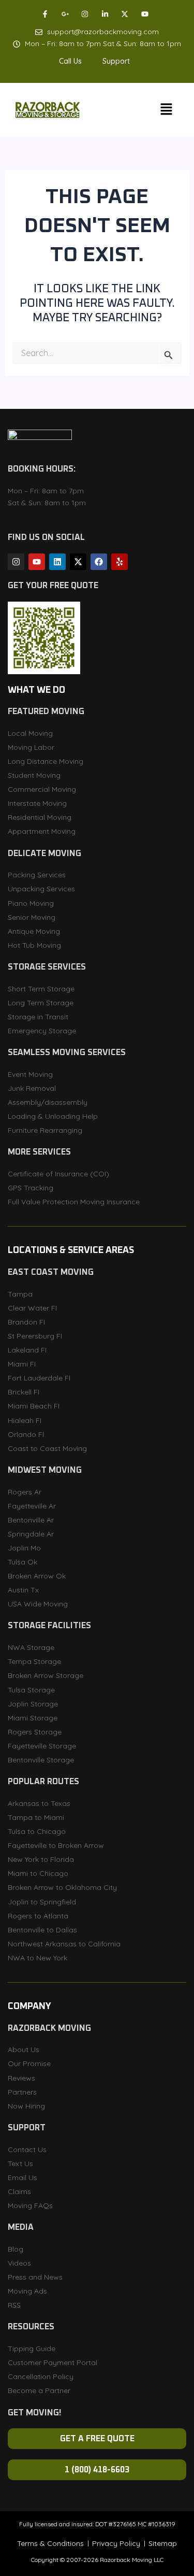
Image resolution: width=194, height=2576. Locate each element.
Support (116, 61)
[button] (73, 61)
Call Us (70, 61)
